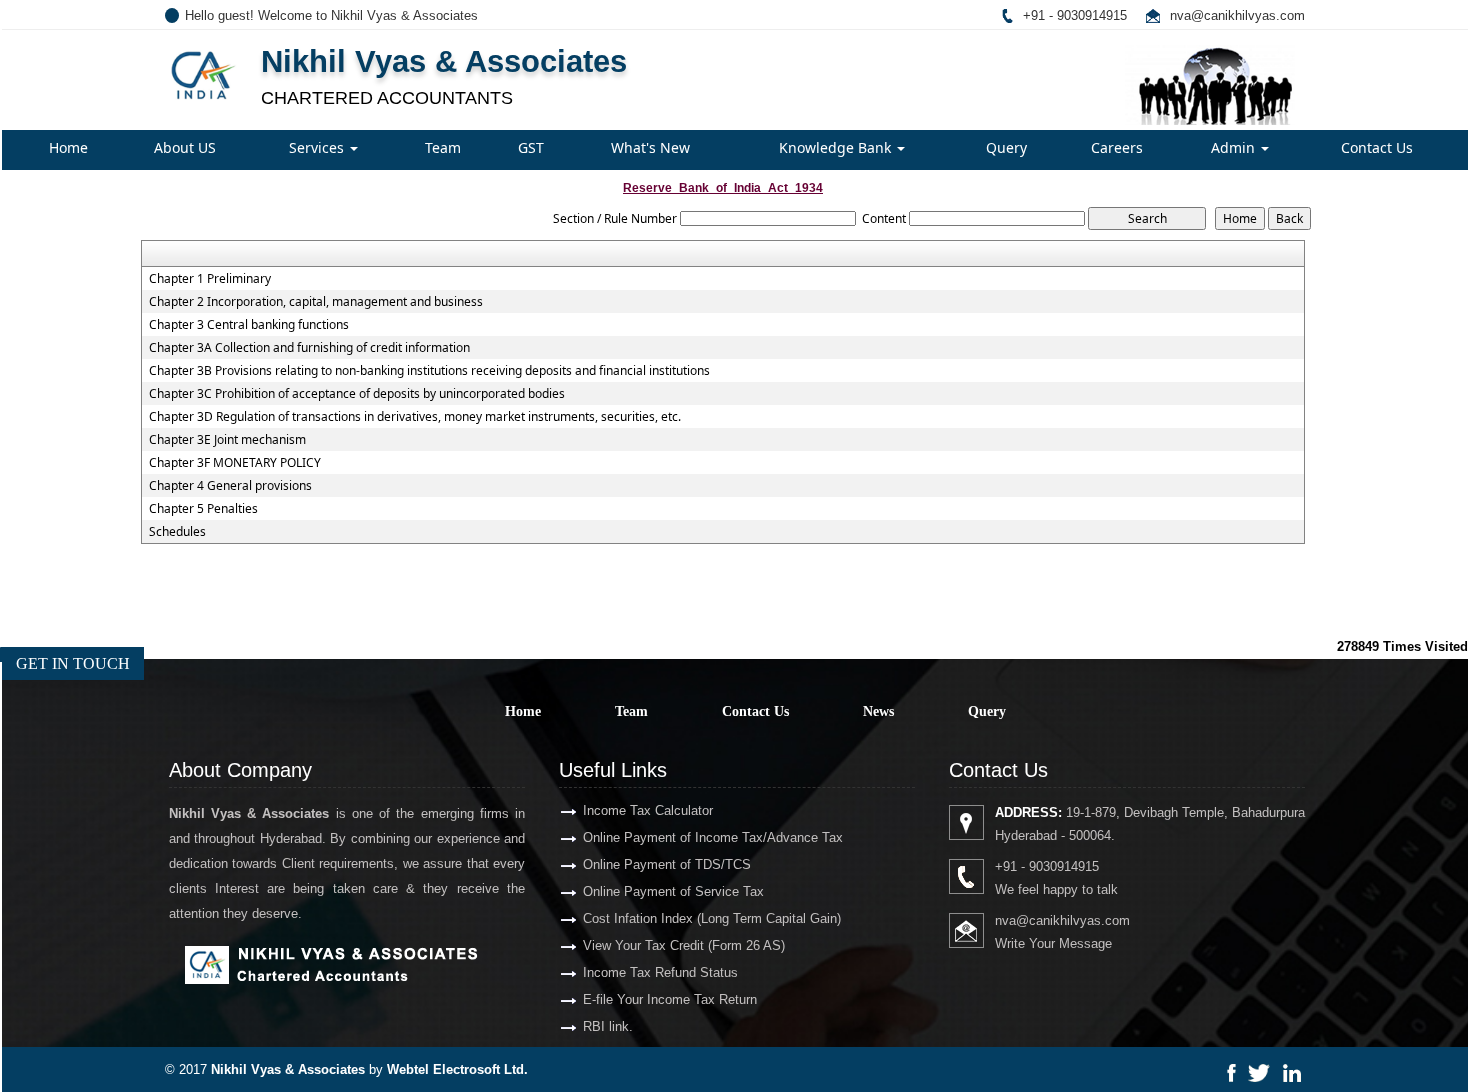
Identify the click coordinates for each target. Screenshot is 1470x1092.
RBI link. (608, 1026)
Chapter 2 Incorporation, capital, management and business (316, 302)
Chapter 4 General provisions (230, 486)
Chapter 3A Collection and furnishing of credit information (309, 348)
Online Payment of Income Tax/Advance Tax (713, 837)
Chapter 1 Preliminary (210, 279)
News (878, 711)
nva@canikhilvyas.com (1237, 15)
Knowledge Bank (837, 147)
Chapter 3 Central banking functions (249, 325)
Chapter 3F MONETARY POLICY (235, 463)
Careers (1117, 147)
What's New (650, 147)
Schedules (177, 532)
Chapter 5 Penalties (203, 509)
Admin (1235, 147)
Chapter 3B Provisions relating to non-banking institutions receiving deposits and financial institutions (429, 371)
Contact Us (1377, 147)
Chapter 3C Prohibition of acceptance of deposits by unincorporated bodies (357, 394)
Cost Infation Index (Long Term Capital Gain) (712, 918)
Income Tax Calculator (648, 810)
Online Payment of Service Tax (673, 891)
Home (68, 147)
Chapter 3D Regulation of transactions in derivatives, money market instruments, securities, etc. (415, 417)
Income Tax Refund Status (660, 972)
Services (318, 147)
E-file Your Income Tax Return (670, 999)
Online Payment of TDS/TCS (667, 864)
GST (531, 147)
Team (443, 147)
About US (185, 147)
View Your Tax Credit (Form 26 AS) (684, 945)
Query (1006, 147)
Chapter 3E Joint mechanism (227, 440)
